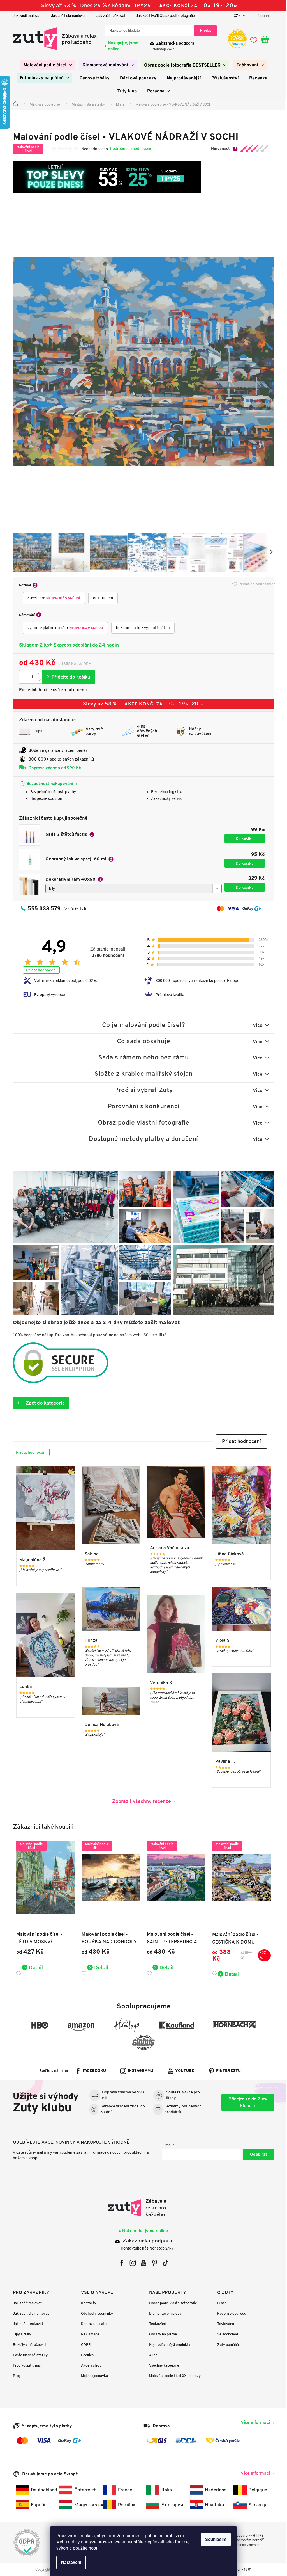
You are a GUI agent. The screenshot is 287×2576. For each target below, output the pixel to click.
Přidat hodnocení (39, 970)
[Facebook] (120, 2263)
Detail (34, 1967)
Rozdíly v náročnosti (27, 2345)
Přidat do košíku (67, 677)
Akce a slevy (89, 2365)
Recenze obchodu (230, 2313)
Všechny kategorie (162, 2365)
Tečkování (155, 2324)
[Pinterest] (152, 2263)
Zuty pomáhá (226, 2345)
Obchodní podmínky (95, 2313)
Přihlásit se (257, 2155)
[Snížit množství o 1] (37, 680)
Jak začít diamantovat (66, 16)
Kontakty (87, 2303)
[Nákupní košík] (265, 40)
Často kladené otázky (28, 2355)
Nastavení (69, 2562)
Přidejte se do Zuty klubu (246, 2102)
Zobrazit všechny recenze (139, 1801)
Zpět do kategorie (43, 1403)
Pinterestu (226, 2071)
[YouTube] (141, 2263)
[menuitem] (46, 65)
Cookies (85, 2355)
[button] (239, 1441)
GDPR (84, 2345)
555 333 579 (42, 908)
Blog (15, 2376)
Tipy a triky (20, 2334)
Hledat (203, 30)
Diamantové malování (165, 2313)
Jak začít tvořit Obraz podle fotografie (163, 16)
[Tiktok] (163, 2263)
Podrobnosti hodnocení (129, 149)
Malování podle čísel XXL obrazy (173, 2376)
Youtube (183, 2071)
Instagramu (139, 2071)
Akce (151, 2355)
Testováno (224, 2324)
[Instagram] (130, 2263)
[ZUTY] (141, 2208)
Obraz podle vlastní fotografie (171, 2303)
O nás (220, 2303)
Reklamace (88, 2334)
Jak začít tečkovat (109, 16)
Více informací (253, 2422)
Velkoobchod (226, 2334)
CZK (236, 16)
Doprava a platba (93, 2324)
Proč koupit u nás (25, 2365)
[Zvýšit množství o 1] (37, 674)
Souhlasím (214, 2539)
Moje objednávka (92, 2376)
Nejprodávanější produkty (168, 2345)
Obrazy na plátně (161, 2334)
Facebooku (92, 2071)
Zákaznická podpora (173, 43)
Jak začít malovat (25, 16)
